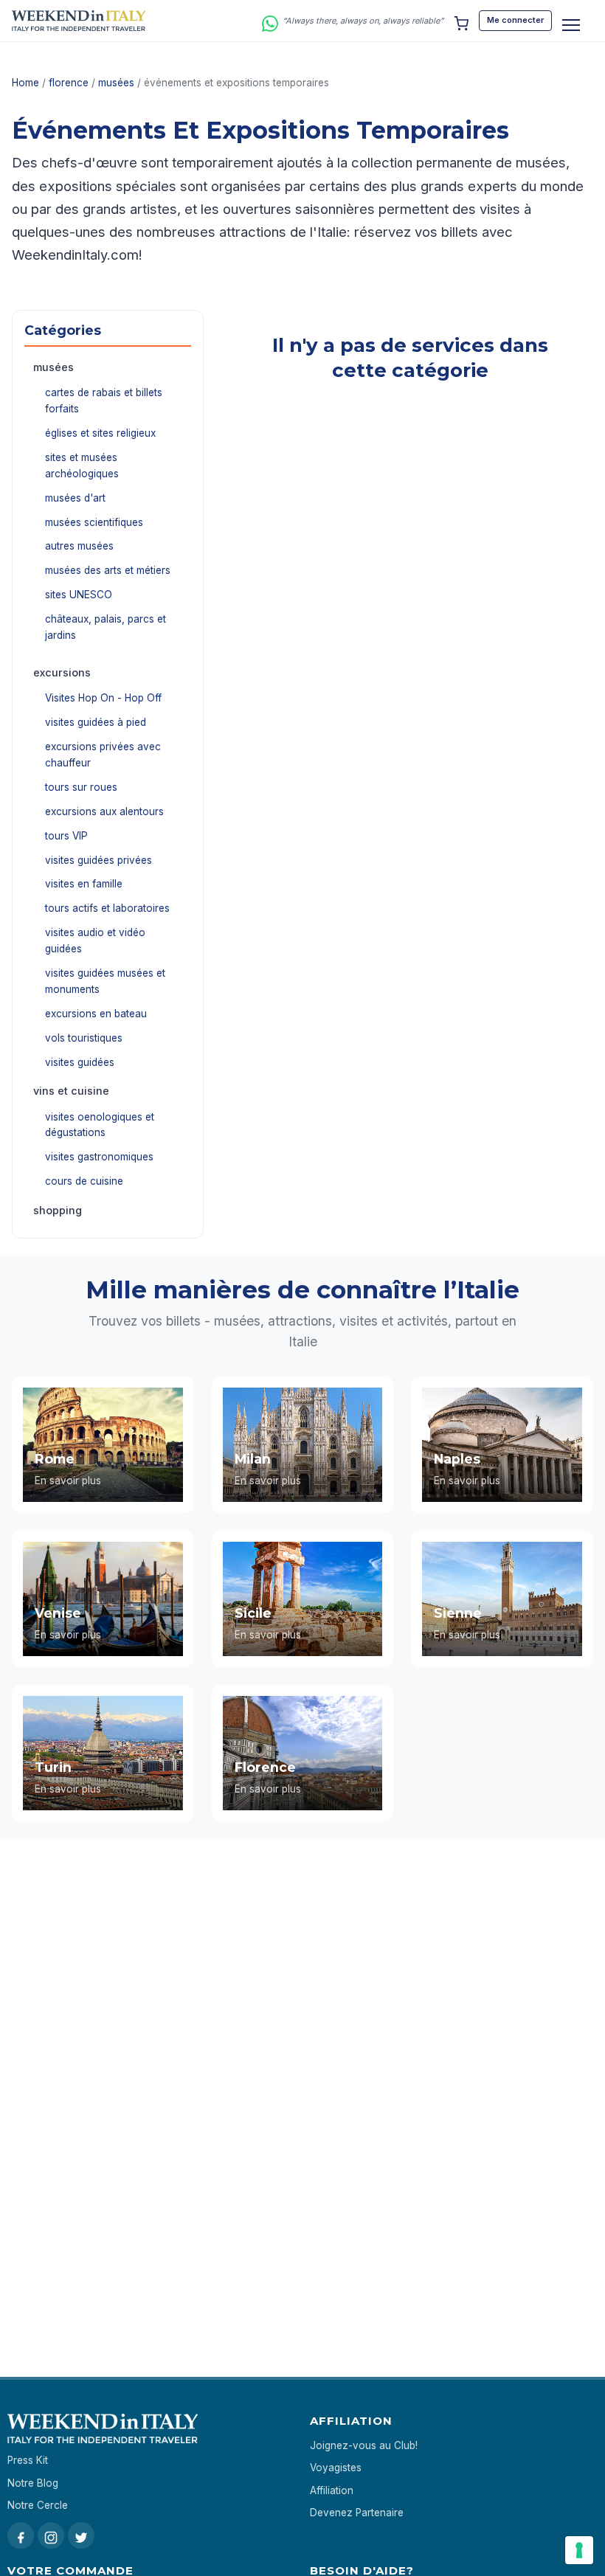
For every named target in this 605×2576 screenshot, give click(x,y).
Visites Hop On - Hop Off (103, 698)
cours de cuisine (84, 1181)
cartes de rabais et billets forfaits (104, 401)
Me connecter (515, 20)
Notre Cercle (38, 2505)
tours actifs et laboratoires (107, 908)
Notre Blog (33, 2483)
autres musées (79, 546)
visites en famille (84, 884)
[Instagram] (51, 2535)
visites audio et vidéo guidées (95, 941)
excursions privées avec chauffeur (103, 755)
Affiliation (332, 2490)
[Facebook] (21, 2535)
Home (25, 83)
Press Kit (28, 2460)
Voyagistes (336, 2468)
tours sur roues (81, 787)
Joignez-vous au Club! (364, 2445)
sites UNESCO (79, 595)
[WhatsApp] (270, 21)
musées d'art (75, 498)
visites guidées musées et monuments (105, 981)
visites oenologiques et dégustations (100, 1125)
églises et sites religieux (100, 433)
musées (116, 83)
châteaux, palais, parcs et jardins (106, 627)
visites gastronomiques (99, 1157)
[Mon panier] (461, 21)
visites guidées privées (98, 860)
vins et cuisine (71, 1091)
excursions (62, 672)
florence (69, 83)
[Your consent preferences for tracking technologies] (579, 2550)
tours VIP (66, 836)
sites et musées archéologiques (82, 465)
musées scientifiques (94, 522)
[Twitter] (81, 2535)
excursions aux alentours (104, 811)
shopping (58, 1210)
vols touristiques (84, 1038)
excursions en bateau (96, 1014)
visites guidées (80, 1062)
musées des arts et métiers (108, 570)
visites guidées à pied (96, 722)
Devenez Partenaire (357, 2513)
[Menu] (571, 25)
